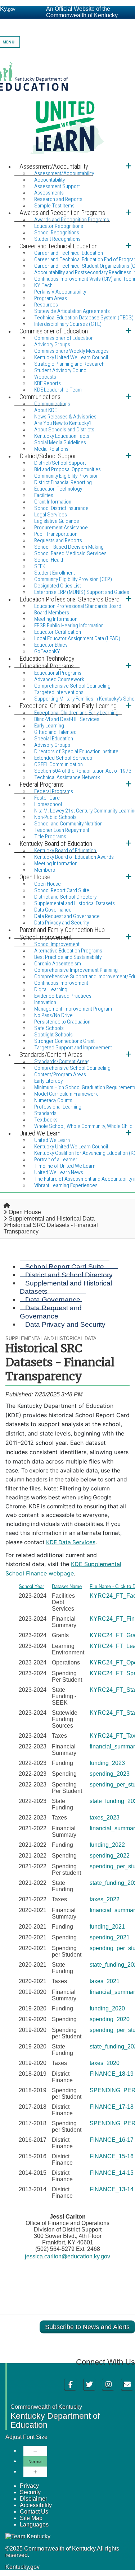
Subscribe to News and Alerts (87, 2327)
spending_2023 (110, 1774)
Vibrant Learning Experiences (66, 1185)
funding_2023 (107, 1763)
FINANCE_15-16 (112, 2156)
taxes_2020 (105, 2063)
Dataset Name (67, 1586)
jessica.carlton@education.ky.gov (67, 2256)
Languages (34, 2525)
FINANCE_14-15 (112, 2173)
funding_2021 (107, 1927)
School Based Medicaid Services (70, 553)
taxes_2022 (105, 1899)
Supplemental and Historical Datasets (66, 1287)
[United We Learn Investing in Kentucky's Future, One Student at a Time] (67, 112)
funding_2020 (107, 2008)
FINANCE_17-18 (112, 2107)
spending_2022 (110, 1856)
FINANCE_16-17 (112, 2140)
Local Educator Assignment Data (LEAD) (77, 638)
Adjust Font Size (26, 2437)
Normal (35, 2461)
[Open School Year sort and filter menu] (21, 1592)
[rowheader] (11, 1602)
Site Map (31, 2518)
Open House (25, 1212)
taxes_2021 (105, 1981)
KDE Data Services (71, 1542)
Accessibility (36, 2505)
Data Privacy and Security (65, 1324)
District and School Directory (69, 1275)
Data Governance (53, 1299)
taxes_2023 (105, 1818)
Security (30, 2492)
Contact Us (34, 2512)
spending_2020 (110, 2019)
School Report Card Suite (65, 1266)
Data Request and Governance (51, 1312)
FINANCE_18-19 (112, 2074)
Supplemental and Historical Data (52, 1219)
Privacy (29, 2486)
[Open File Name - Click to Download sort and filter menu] (92, 1592)
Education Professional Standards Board (78, 606)
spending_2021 (110, 1937)
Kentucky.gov (22, 2567)
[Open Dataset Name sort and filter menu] (55, 1592)
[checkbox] (10, 1586)
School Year (31, 1586)
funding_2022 (107, 1845)
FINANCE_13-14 (112, 2189)
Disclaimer (33, 2499)
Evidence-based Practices (63, 996)
